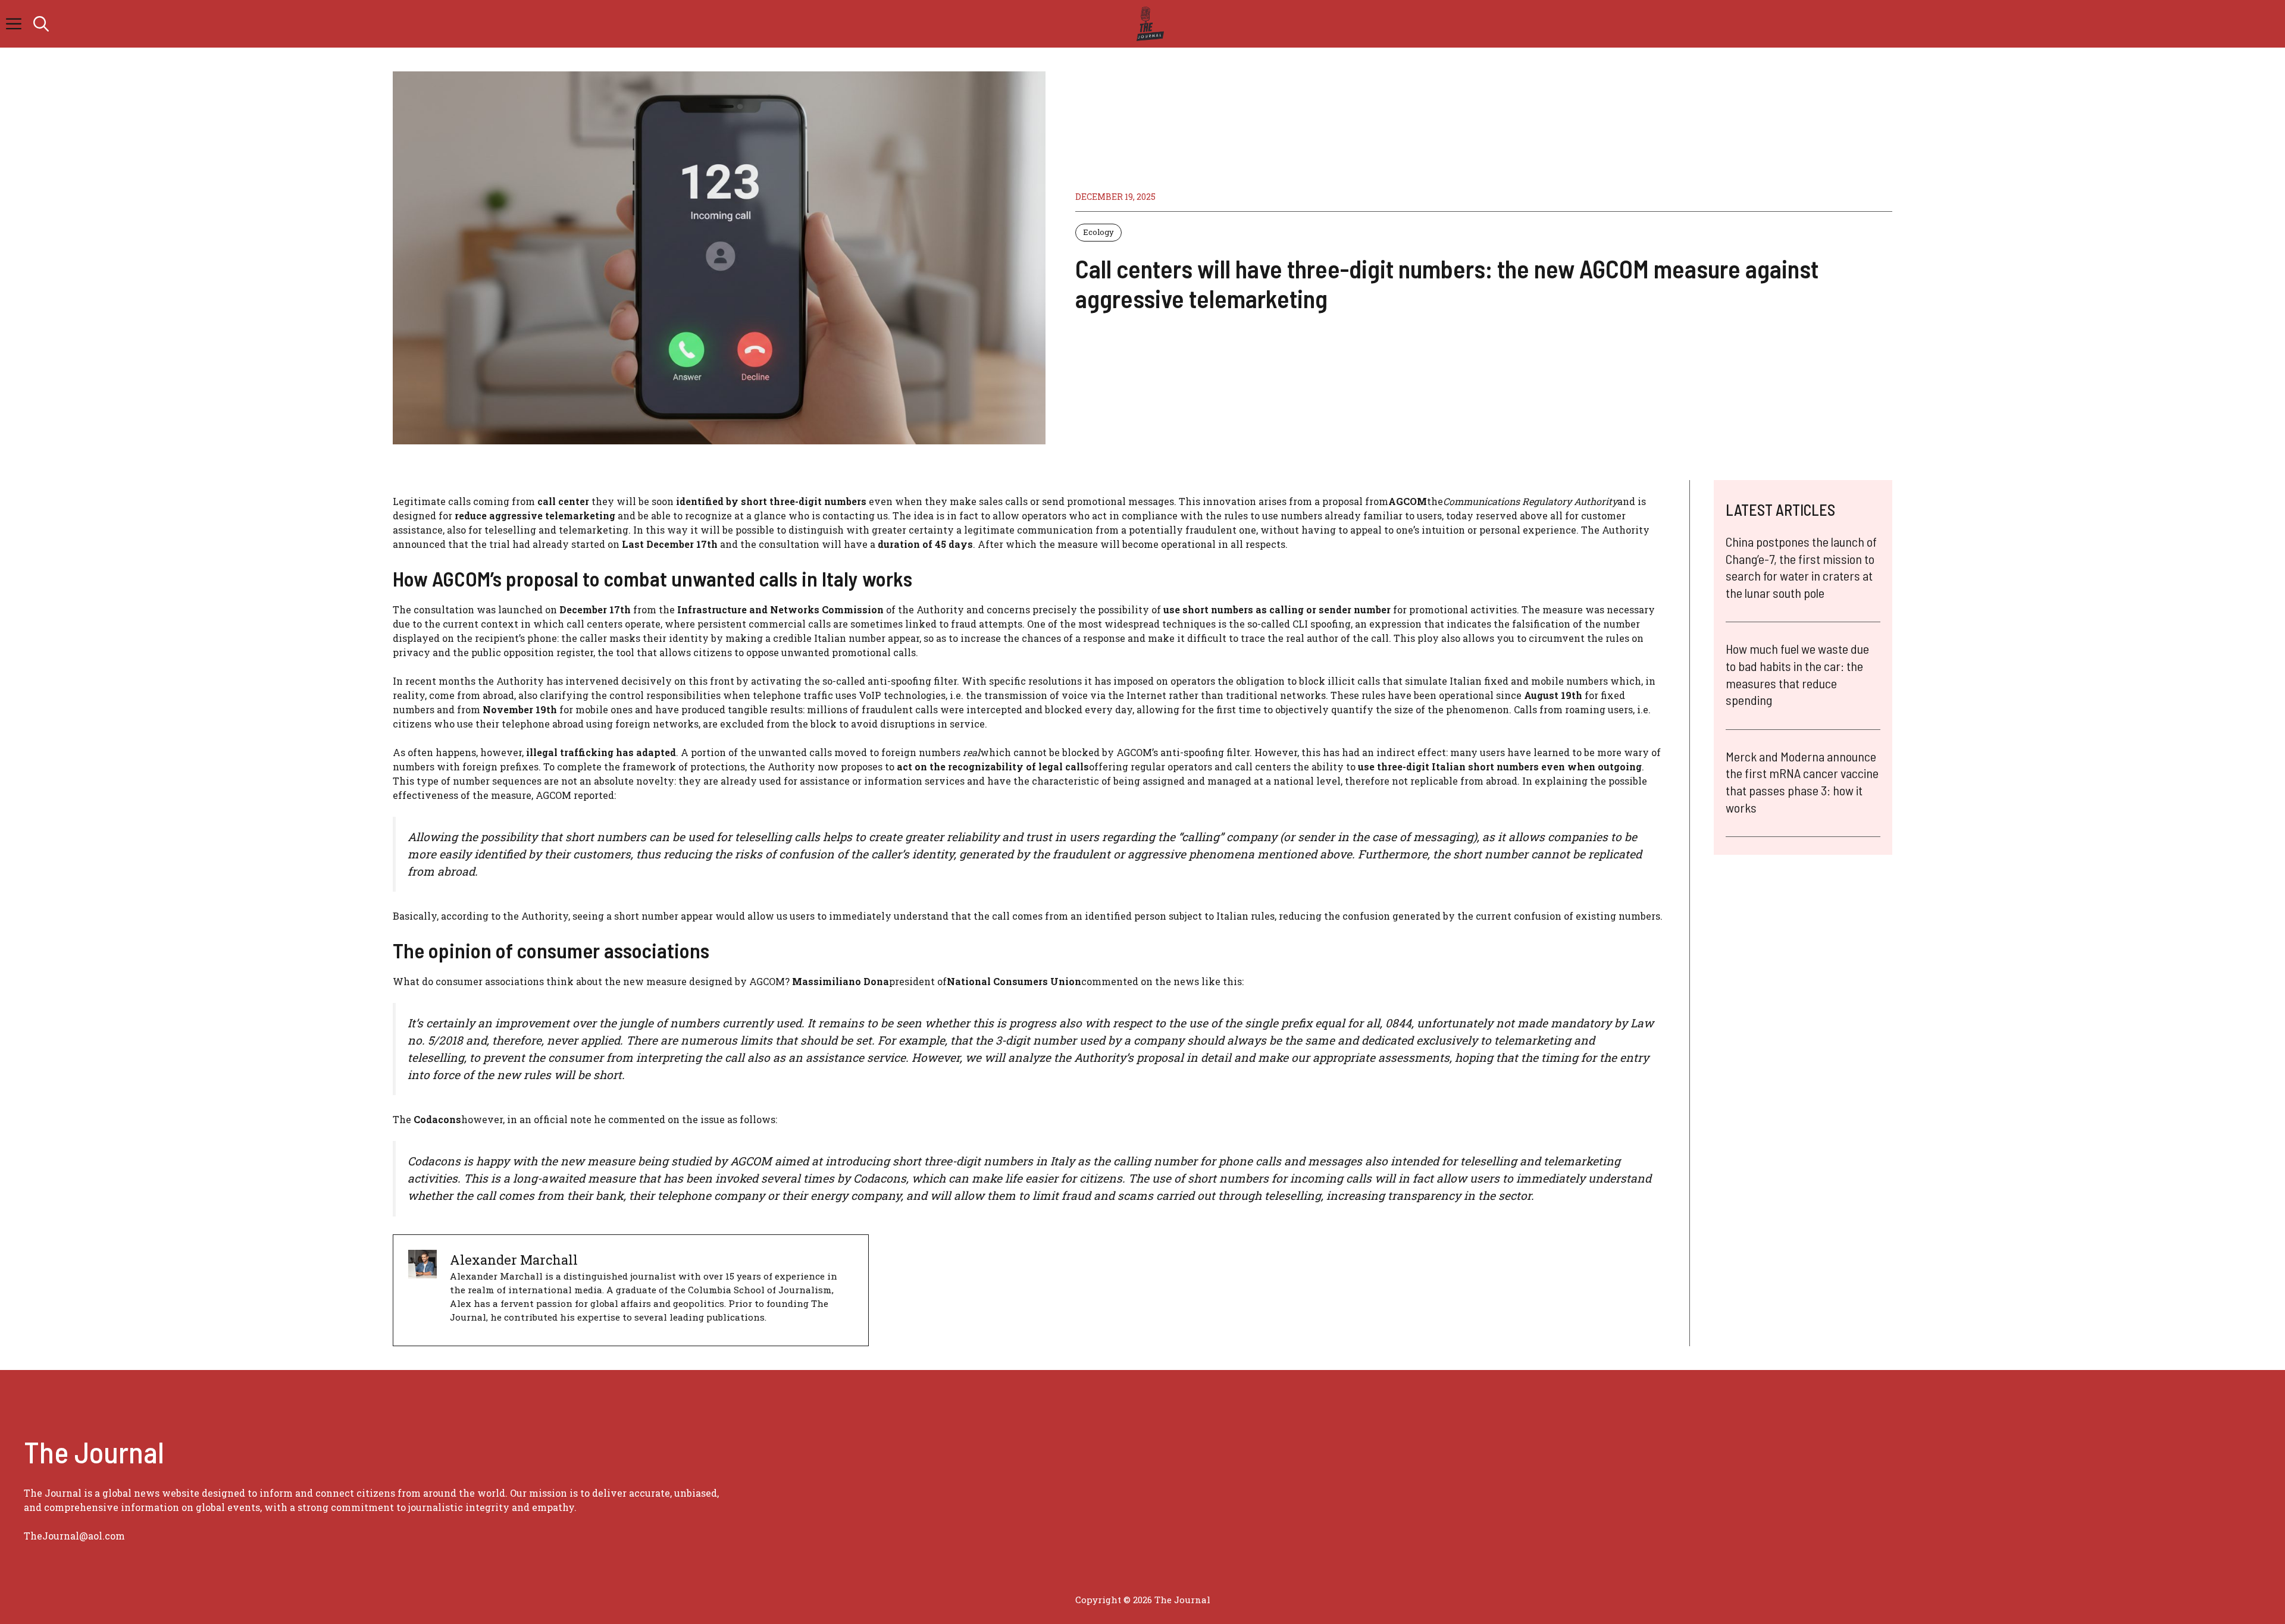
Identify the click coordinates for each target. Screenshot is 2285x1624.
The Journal (1182, 1600)
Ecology (1098, 232)
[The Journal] (1148, 24)
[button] (41, 24)
